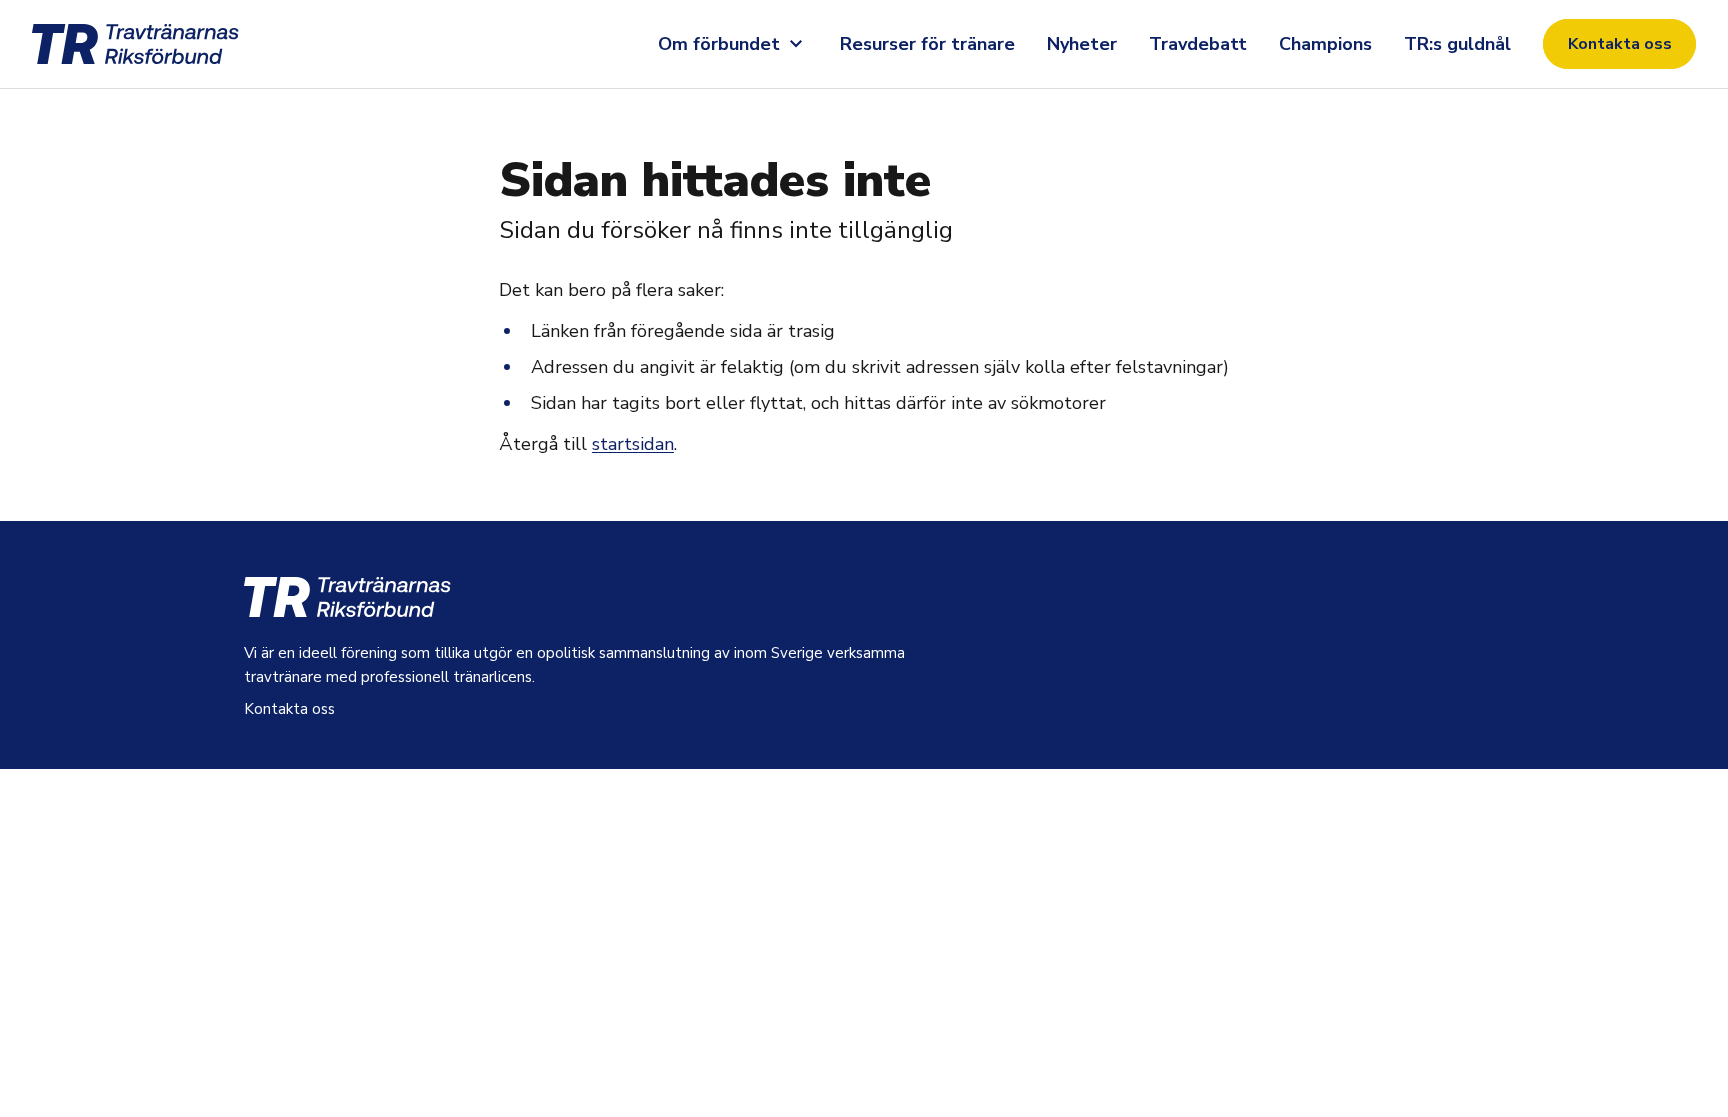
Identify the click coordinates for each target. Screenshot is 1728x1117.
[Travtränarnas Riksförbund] (160, 44)
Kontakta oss (1620, 44)
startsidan (633, 444)
